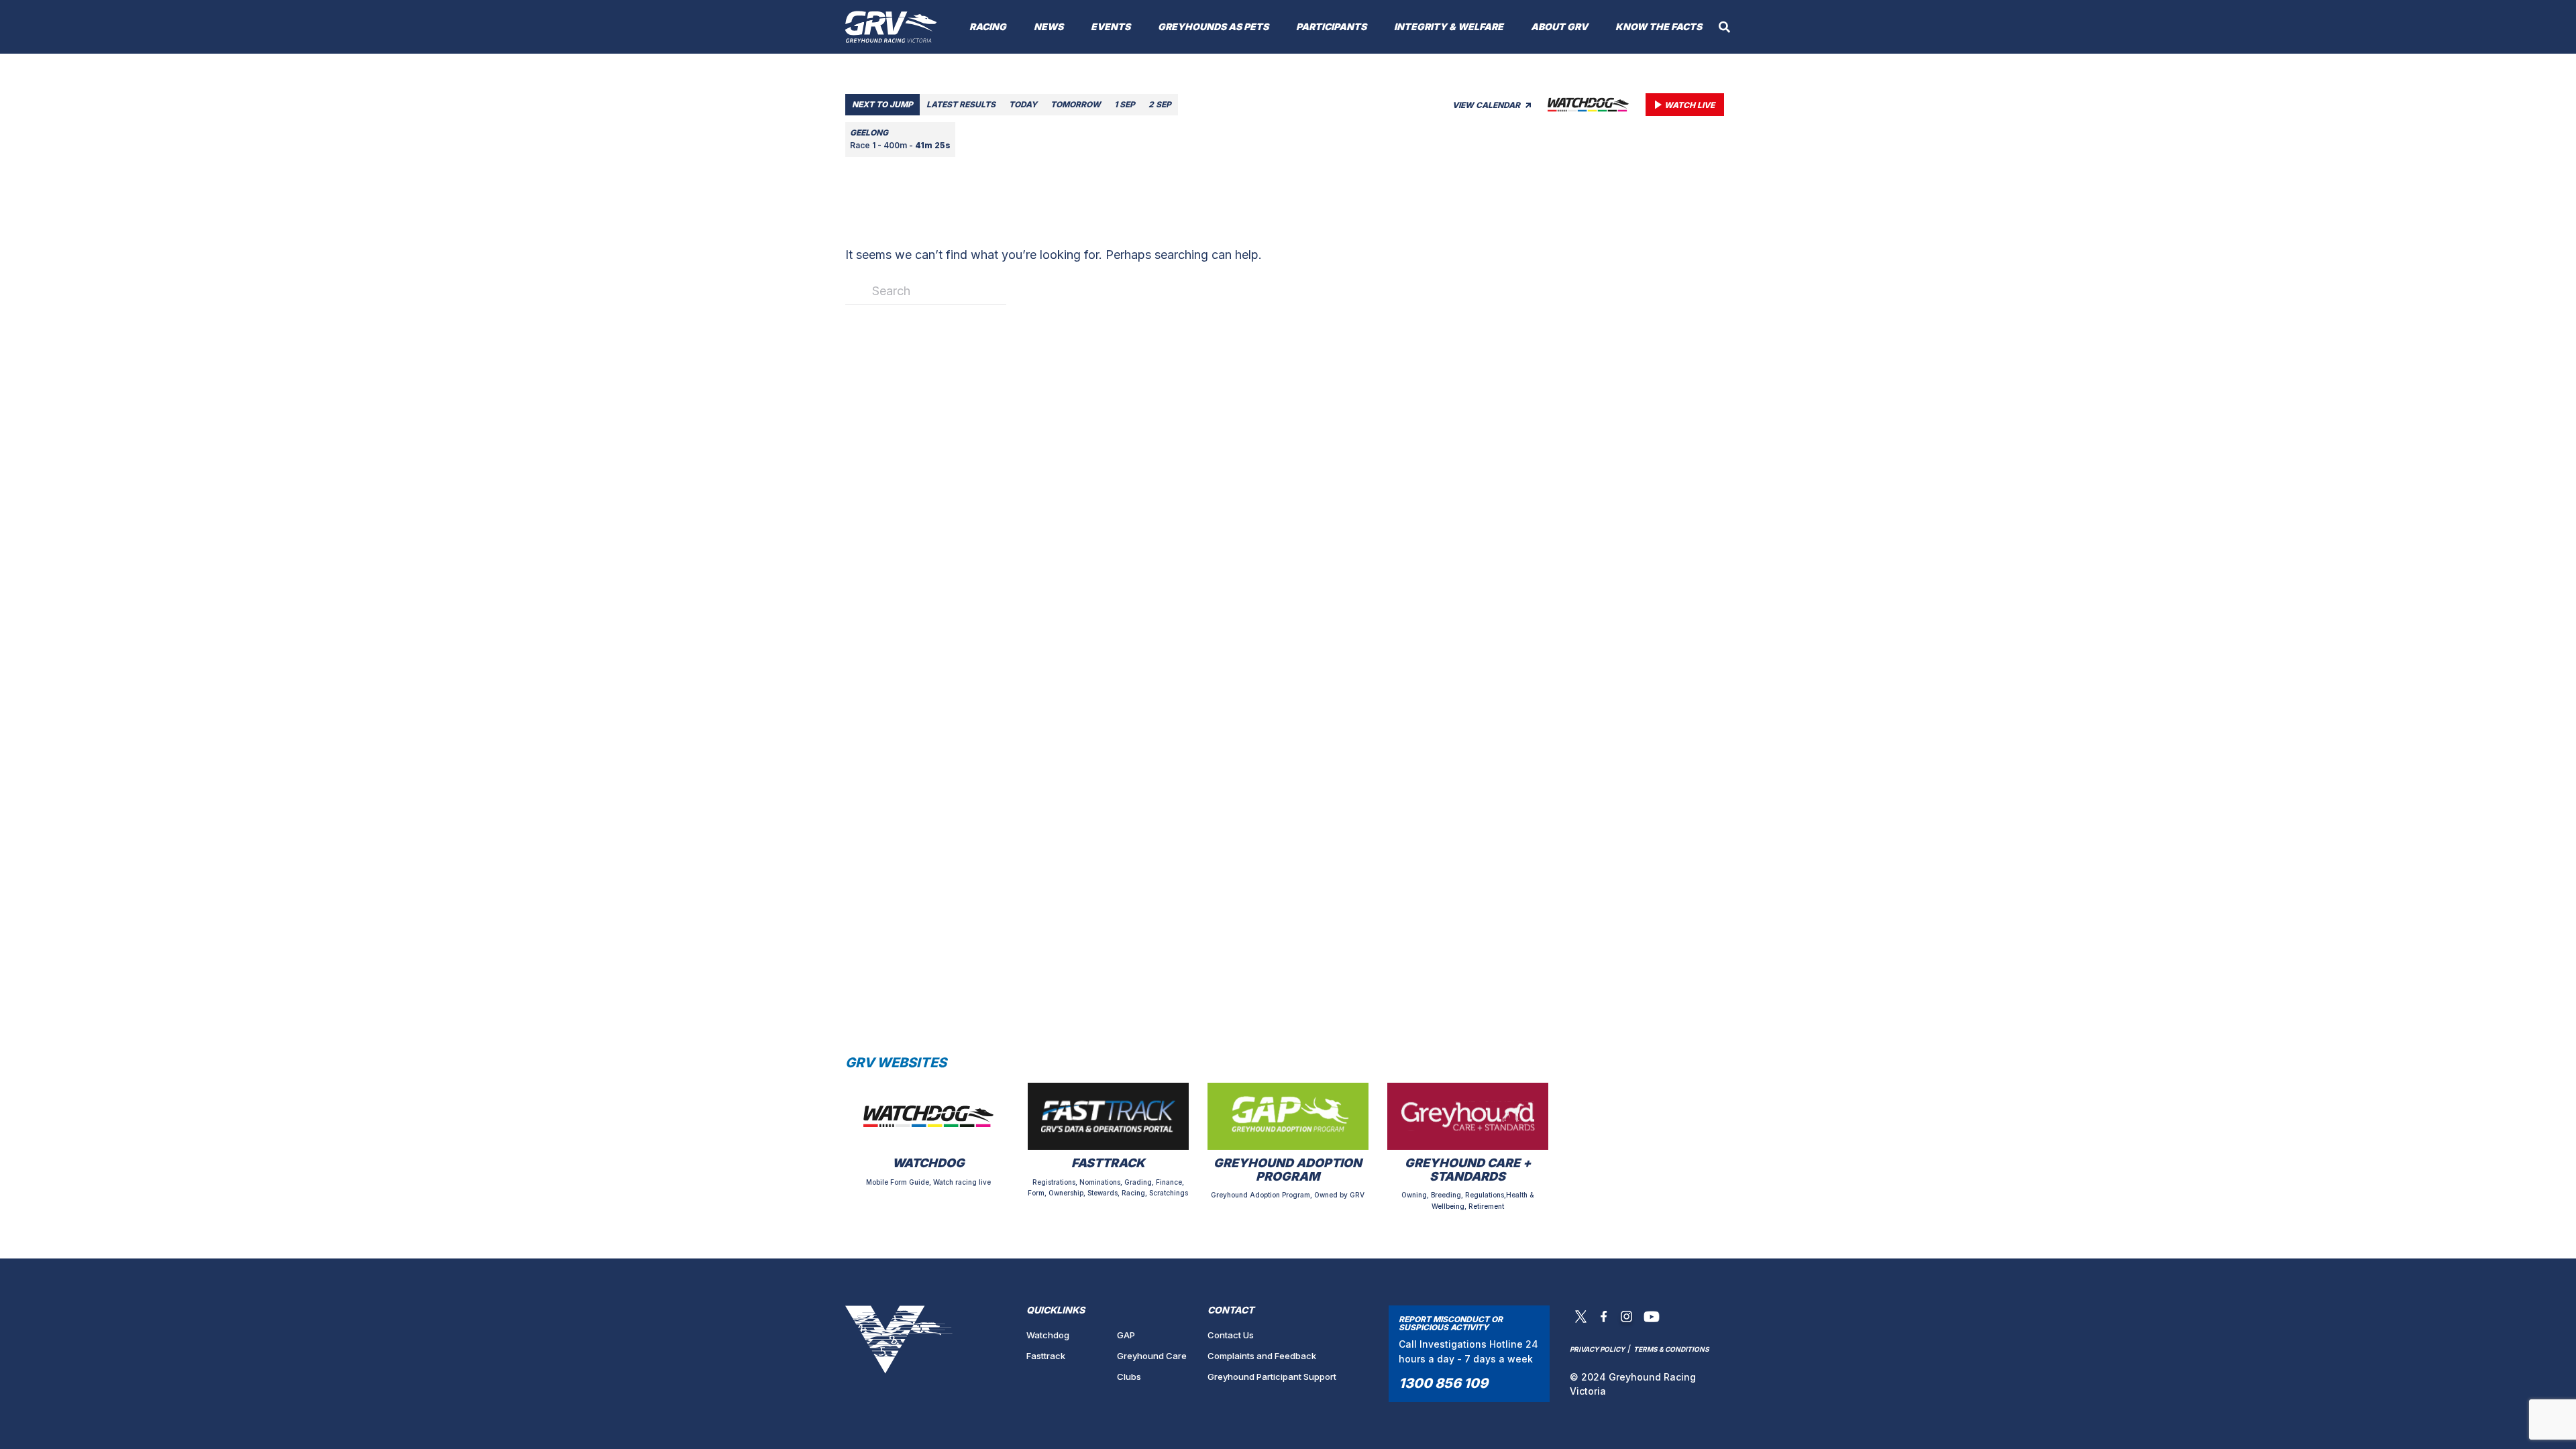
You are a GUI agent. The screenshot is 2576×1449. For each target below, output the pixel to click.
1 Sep (1125, 104)
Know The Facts (1659, 26)
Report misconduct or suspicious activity (1451, 1323)
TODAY (1023, 104)
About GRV (1559, 26)
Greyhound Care (1152, 1356)
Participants (1331, 26)
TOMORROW (1076, 104)
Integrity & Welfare (1449, 26)
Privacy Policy (1597, 1349)
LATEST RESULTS (961, 104)
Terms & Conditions (1671, 1349)
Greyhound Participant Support (1272, 1377)
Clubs (1129, 1377)
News (1049, 26)
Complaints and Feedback (1262, 1356)
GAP (1126, 1335)
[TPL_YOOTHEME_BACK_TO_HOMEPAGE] (891, 27)
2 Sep (1160, 104)
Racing (988, 26)
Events (1111, 26)
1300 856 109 (1443, 1383)
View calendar (1487, 105)
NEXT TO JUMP (882, 104)
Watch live (1689, 105)
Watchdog (1048, 1335)
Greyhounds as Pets (1213, 26)
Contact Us (1231, 1335)
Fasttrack (1046, 1356)
